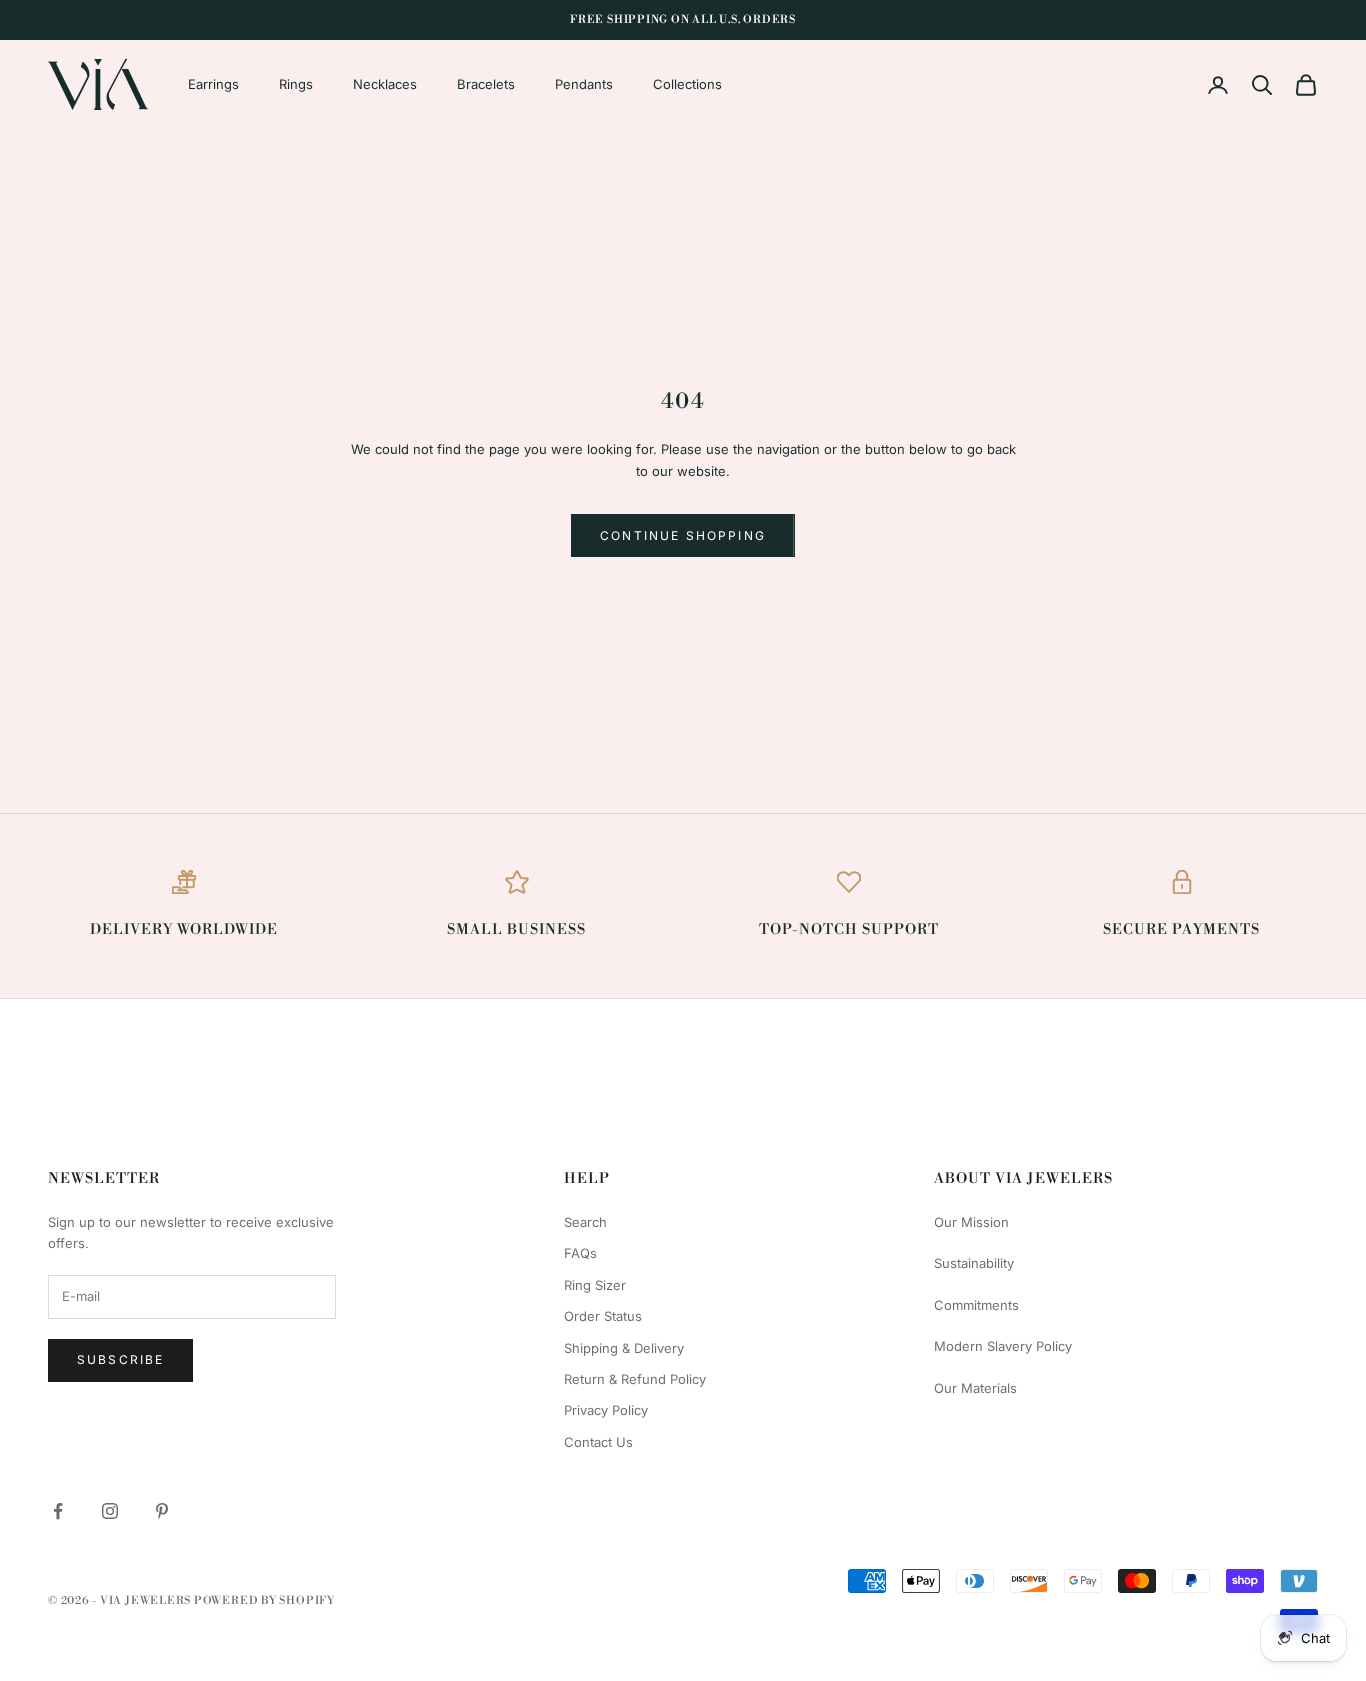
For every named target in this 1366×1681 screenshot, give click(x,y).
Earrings (213, 84)
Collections (687, 84)
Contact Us (598, 1442)
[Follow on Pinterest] (162, 1511)
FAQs (580, 1253)
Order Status (603, 1316)
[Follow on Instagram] (110, 1511)
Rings (296, 84)
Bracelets (486, 84)
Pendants (584, 84)
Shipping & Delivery (624, 1348)
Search (585, 1222)
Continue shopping (683, 535)
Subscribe (120, 1359)
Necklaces (385, 84)
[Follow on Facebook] (58, 1511)
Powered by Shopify (264, 1601)
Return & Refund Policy (635, 1379)
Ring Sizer (595, 1285)
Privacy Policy (606, 1410)
